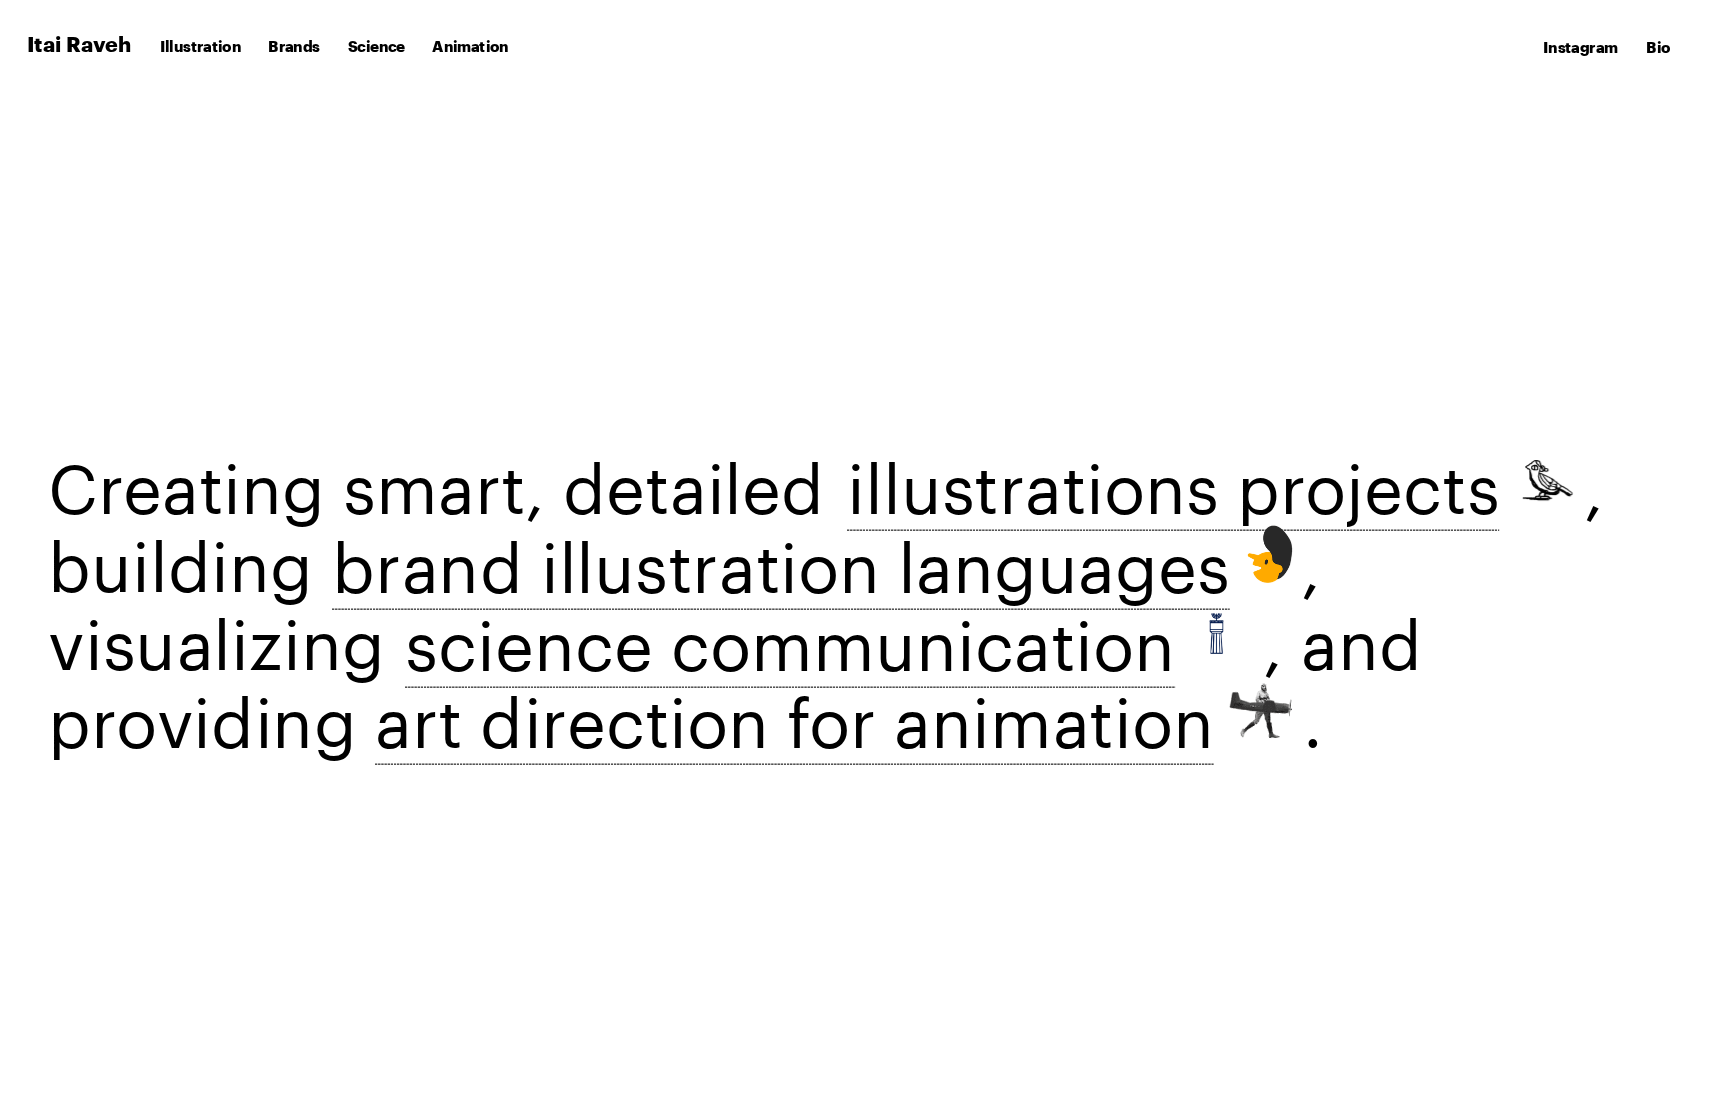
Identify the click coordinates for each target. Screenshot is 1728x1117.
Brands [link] (294, 47)
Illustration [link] (200, 47)
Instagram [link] (1580, 48)
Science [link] (376, 47)
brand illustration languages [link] (781, 556)
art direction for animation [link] (794, 711)
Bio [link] (1658, 48)
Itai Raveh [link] (79, 45)
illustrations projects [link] (1173, 477)
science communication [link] (790, 634)
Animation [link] (470, 47)
